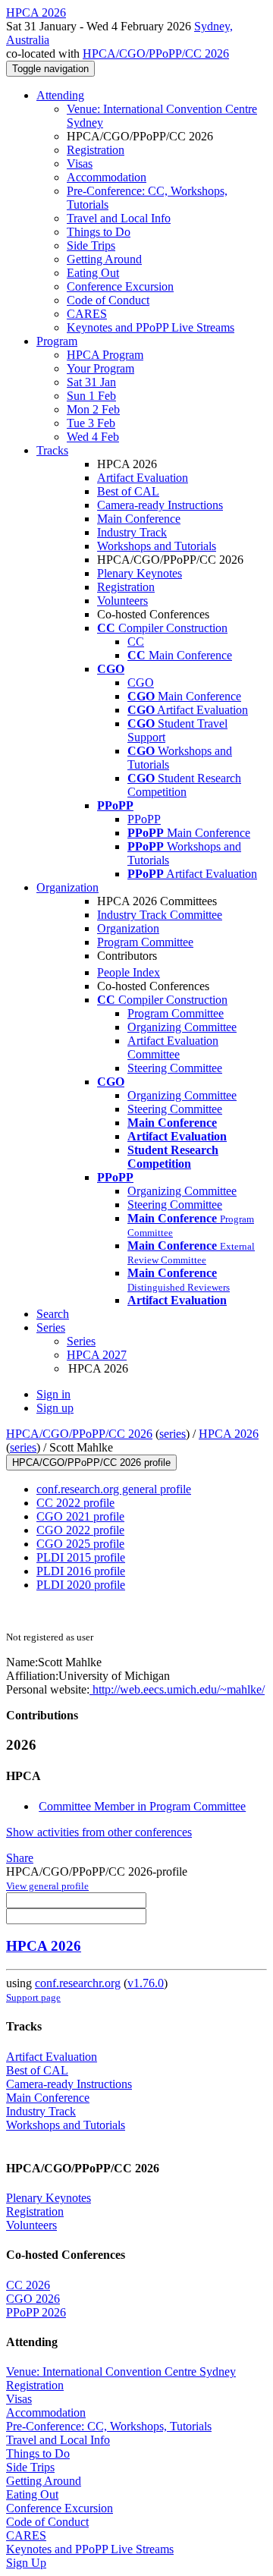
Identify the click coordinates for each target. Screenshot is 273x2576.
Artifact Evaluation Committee (173, 1047)
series (173, 1434)
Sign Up (26, 2563)
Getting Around (104, 259)
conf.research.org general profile (114, 1489)
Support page (33, 1997)
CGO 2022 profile (80, 1530)
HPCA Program (105, 355)
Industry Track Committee (160, 915)
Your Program (100, 368)
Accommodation (107, 177)
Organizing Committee (182, 1027)
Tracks (52, 450)
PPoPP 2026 (36, 2312)
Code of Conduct (108, 300)
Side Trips (91, 245)
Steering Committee (175, 1068)
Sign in (53, 1394)
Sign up (55, 1408)
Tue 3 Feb (91, 423)
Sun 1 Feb (91, 396)
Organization (67, 887)
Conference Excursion (120, 286)
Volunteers (122, 601)
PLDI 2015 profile (81, 1557)
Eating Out (93, 273)
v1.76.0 (146, 1983)
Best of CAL (128, 491)
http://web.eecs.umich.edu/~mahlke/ (177, 1689)
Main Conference (139, 519)
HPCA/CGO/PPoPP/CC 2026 (156, 53)
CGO (141, 683)
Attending (60, 95)
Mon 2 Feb (93, 409)
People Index (129, 972)
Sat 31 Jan (91, 382)
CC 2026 (28, 2285)
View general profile (47, 1886)
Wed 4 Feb (93, 437)
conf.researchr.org (78, 1983)
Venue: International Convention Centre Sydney (121, 2372)
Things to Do (99, 232)
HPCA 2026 (229, 1434)
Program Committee (145, 942)
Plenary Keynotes (140, 573)
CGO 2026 (33, 2299)
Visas (80, 164)
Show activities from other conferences (99, 1832)
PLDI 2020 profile (81, 1585)
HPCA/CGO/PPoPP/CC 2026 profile (91, 1463)
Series (81, 1341)
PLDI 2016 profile (81, 1571)
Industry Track (132, 532)
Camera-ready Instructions (160, 505)
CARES (87, 314)
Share (20, 1858)
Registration (96, 150)
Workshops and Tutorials (157, 546)
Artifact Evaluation (143, 478)
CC (136, 642)
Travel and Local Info (119, 218)
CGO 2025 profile (80, 1544)
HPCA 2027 (97, 1355)
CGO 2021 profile (80, 1516)
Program (57, 341)
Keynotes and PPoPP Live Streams (151, 327)
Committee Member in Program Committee (142, 1806)
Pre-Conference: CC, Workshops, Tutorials (109, 2426)
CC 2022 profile (75, 1503)
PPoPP (144, 819)
